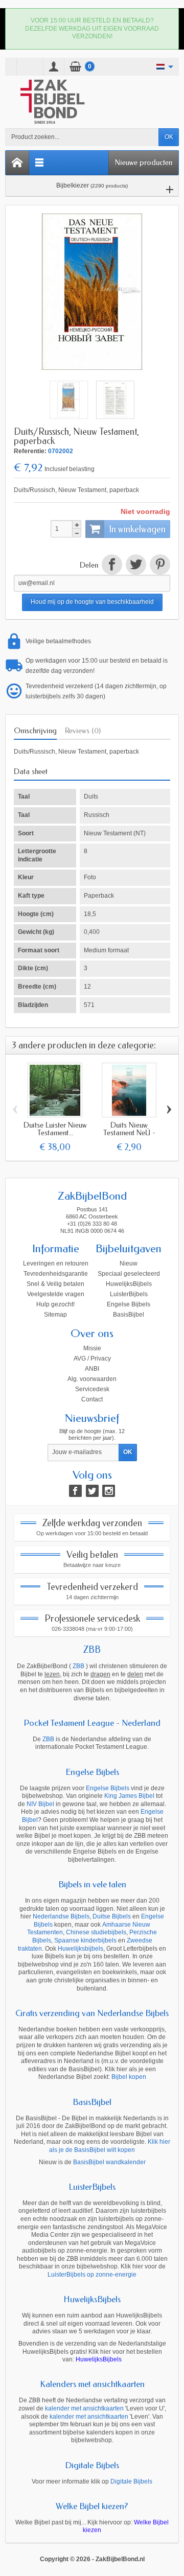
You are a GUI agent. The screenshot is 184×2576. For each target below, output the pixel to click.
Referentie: (30, 451)
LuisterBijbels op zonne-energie (92, 2275)
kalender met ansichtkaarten (84, 2408)
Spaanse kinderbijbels (85, 1940)
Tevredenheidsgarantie (56, 1274)
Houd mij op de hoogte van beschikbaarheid (92, 602)
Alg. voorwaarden (92, 1379)
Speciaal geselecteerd (129, 1274)
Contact (92, 1399)
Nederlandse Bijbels (61, 1916)
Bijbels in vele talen (92, 1884)
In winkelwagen (137, 529)
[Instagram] (109, 1491)
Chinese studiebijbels (96, 1932)
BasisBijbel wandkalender (109, 2162)
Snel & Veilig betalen (55, 1284)
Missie (92, 1348)
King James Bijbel (129, 1796)
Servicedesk (92, 1389)
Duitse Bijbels (112, 1916)
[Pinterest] (159, 566)
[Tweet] (136, 566)
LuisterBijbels (129, 1294)
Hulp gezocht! (55, 1304)
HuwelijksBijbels (129, 1284)
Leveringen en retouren (56, 1263)
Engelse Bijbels (129, 1304)
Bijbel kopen (129, 2077)
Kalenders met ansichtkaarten (92, 2384)
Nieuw (129, 1263)
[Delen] (112, 566)
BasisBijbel (129, 1315)
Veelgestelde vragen (56, 1294)
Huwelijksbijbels (80, 1949)
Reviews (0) (83, 731)
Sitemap (55, 1315)
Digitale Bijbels (92, 2465)
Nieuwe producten (144, 162)
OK (169, 137)
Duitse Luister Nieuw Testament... (55, 1129)
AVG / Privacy (92, 1359)
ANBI (92, 1369)
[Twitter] (92, 1491)
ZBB (92, 1650)
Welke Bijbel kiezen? (92, 2506)
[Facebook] (75, 1491)
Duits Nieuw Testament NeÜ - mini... (129, 1133)
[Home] (17, 163)
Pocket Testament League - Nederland (92, 1723)
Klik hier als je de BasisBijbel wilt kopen (110, 2146)
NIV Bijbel (40, 1804)
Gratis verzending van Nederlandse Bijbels (92, 2013)
